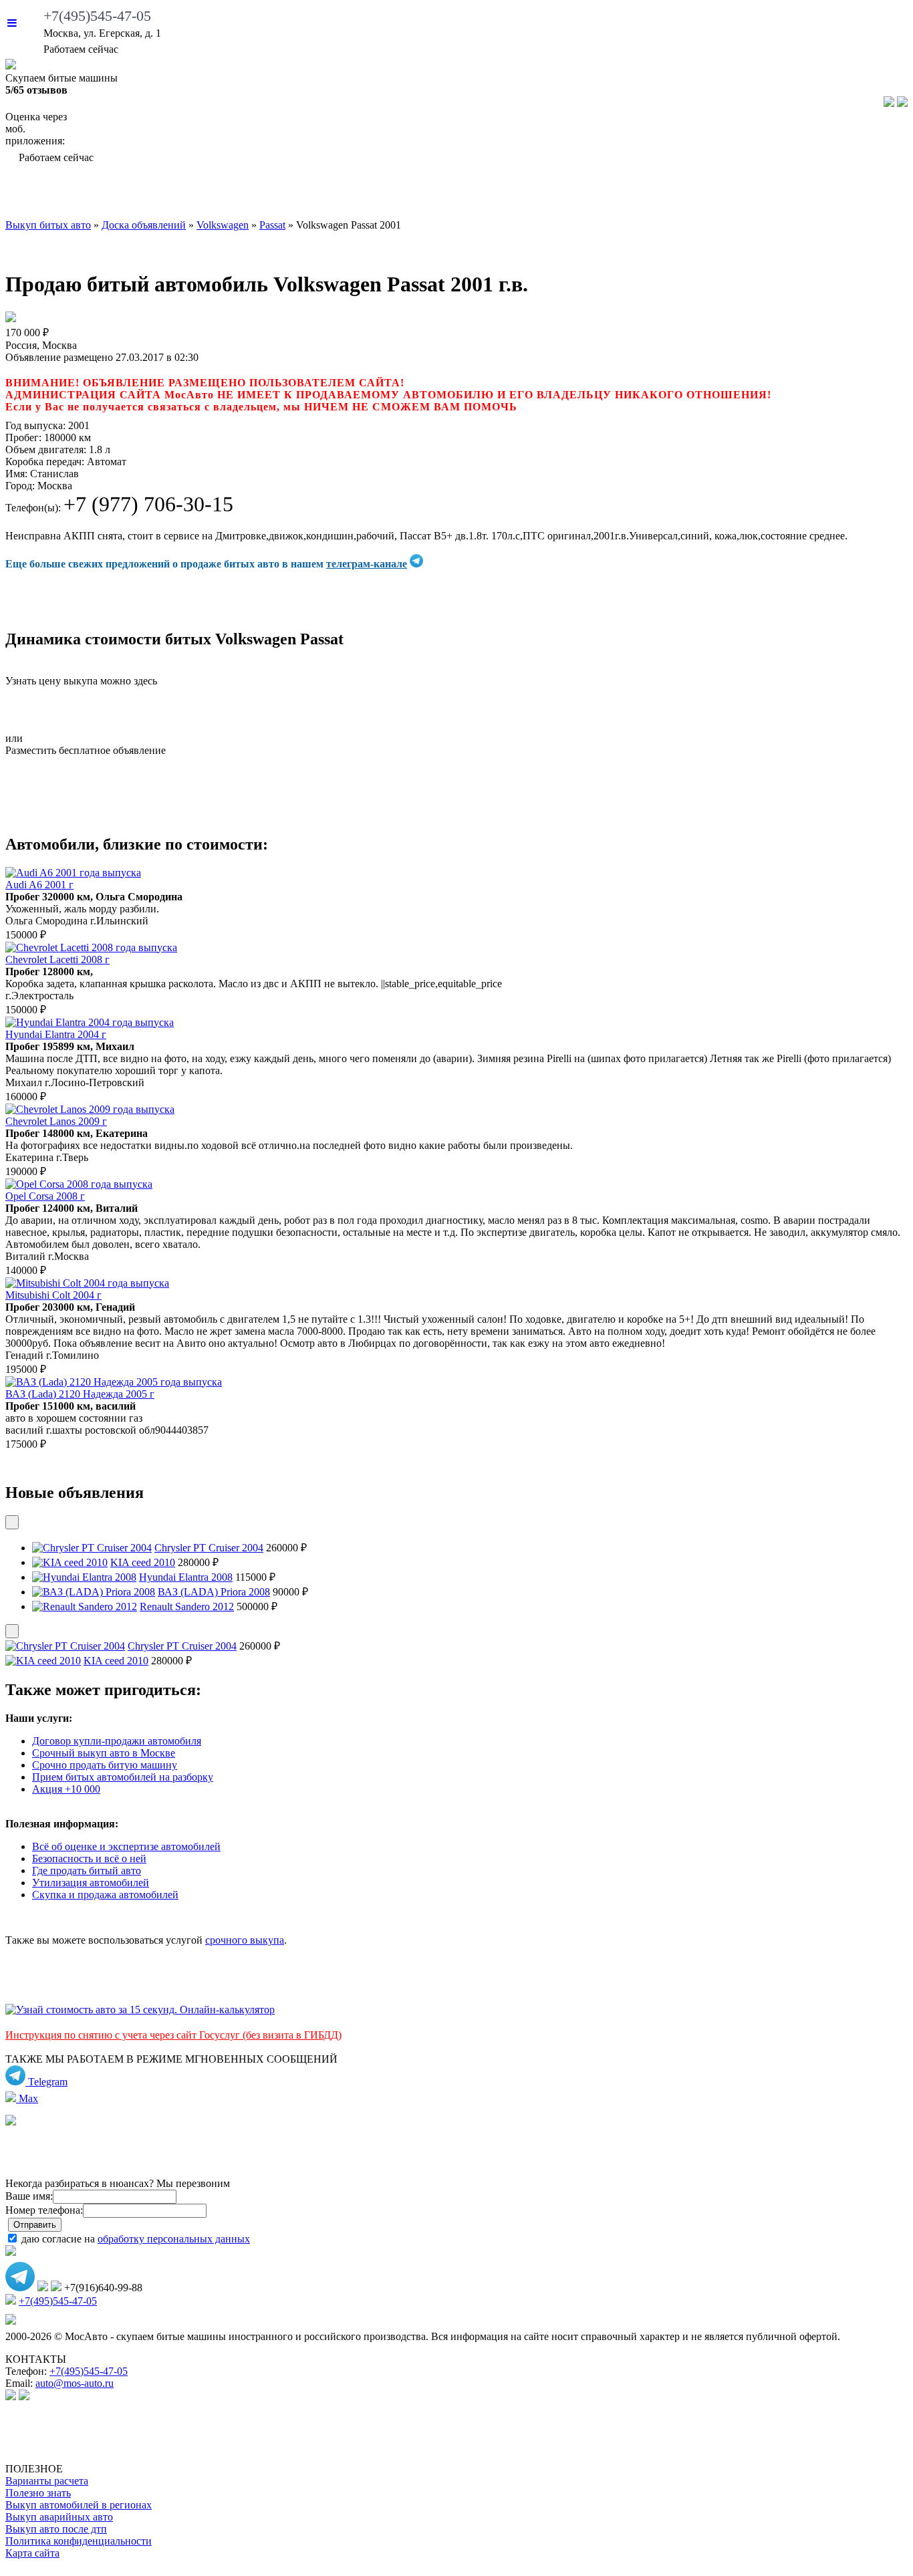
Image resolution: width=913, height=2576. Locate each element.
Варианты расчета (47, 2481)
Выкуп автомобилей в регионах (79, 2505)
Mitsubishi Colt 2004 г (53, 1295)
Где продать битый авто (87, 1871)
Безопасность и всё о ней (89, 1858)
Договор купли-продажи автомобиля (117, 1741)
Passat (272, 225)
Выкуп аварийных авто (59, 2517)
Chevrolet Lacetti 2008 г (57, 959)
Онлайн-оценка (574, 195)
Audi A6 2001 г (39, 885)
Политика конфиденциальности (79, 2541)
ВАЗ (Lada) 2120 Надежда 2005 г (80, 1394)
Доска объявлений (732, 195)
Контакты (863, 195)
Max (27, 2098)
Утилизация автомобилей (91, 1883)
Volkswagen (223, 225)
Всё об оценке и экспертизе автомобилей (126, 1846)
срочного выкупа (245, 1940)
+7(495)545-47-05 (97, 16)
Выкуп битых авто (82, 195)
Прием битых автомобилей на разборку (123, 1777)
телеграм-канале (367, 564)
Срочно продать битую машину (105, 1765)
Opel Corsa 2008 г (45, 1196)
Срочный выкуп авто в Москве (104, 1753)
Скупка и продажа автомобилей (105, 1895)
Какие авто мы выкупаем (262, 195)
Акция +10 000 (66, 1789)
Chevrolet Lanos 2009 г (56, 1121)
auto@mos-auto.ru (75, 2383)
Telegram (46, 2082)
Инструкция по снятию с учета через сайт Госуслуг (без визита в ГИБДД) (173, 2035)
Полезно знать (38, 2493)
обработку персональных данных (174, 2239)
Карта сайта (32, 2553)
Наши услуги (434, 195)
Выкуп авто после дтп (56, 2529)
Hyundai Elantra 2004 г (56, 1034)
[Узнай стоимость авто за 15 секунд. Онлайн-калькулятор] (140, 2010)
